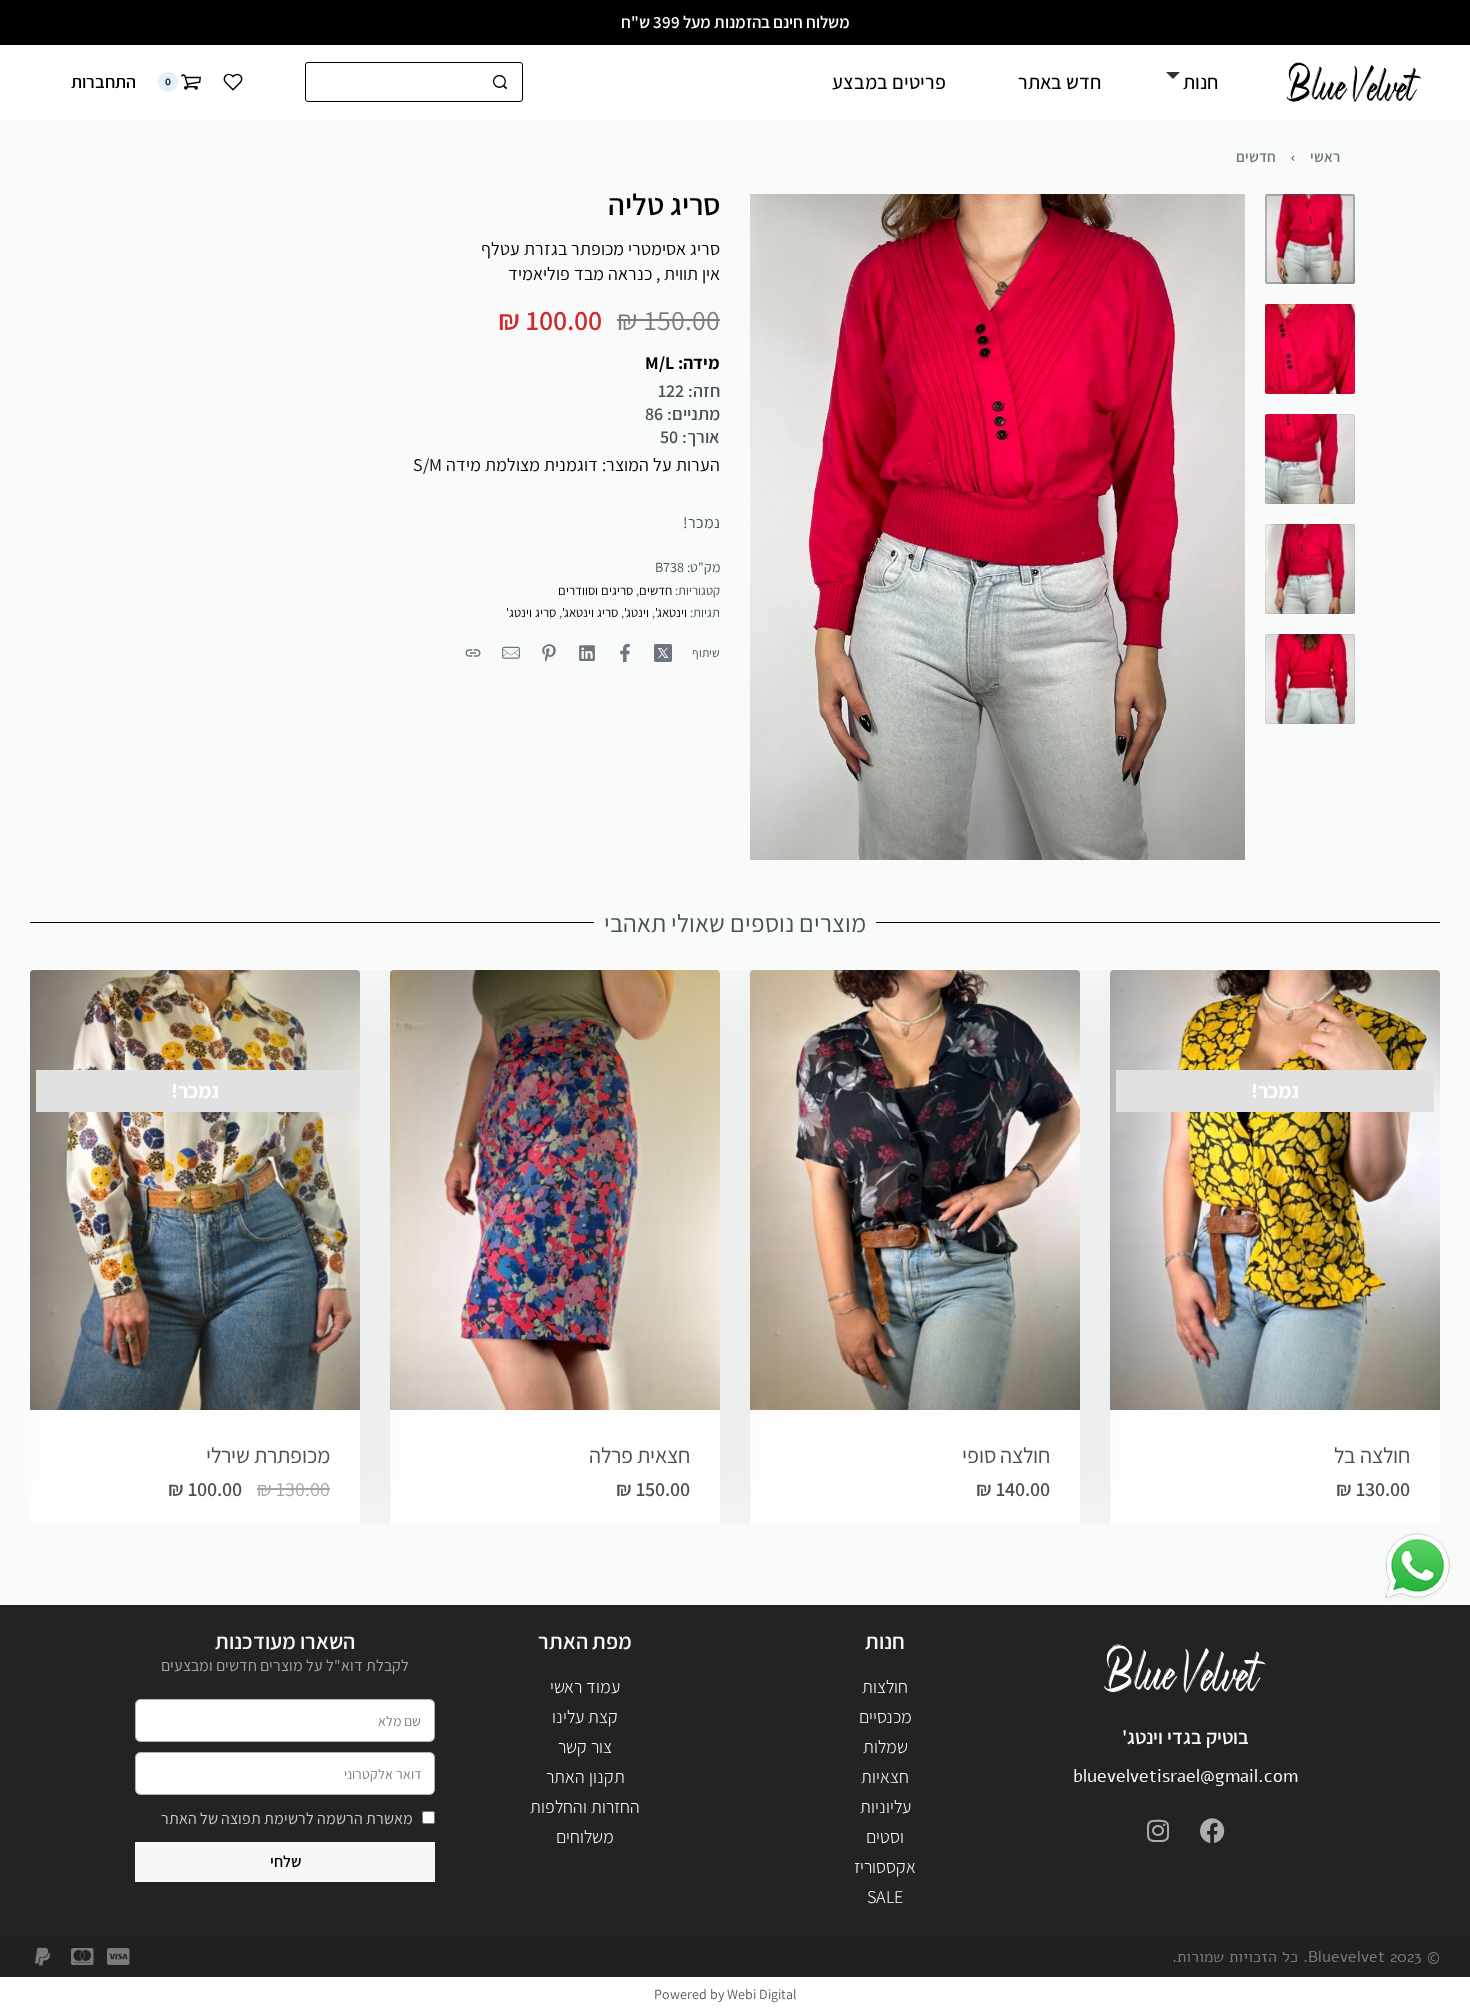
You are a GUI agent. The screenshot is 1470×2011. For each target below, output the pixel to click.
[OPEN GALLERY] (997, 527)
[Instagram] (1158, 1830)
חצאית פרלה (639, 1455)
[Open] (233, 82)
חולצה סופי (1006, 1455)
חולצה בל (1372, 1455)
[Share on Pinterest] (549, 653)
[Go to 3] (1310, 459)
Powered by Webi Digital (725, 1994)
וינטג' (636, 612)
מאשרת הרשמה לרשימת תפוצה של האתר (287, 1818)
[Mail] (511, 653)
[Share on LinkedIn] (587, 653)
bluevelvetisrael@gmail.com (1185, 1776)
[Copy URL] (473, 653)
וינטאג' (671, 612)
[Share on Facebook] (625, 653)
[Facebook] (1213, 1830)
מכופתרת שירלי (268, 1455)
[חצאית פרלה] (555, 1190)
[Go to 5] (1310, 679)
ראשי (1325, 156)
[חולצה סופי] (915, 1190)
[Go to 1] (1310, 239)
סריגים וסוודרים (595, 590)
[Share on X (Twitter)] (663, 653)
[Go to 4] (1310, 569)
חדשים (1256, 156)
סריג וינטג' (531, 612)
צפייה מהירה (1194, 1385)
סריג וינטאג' (590, 612)
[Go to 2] (1310, 349)
